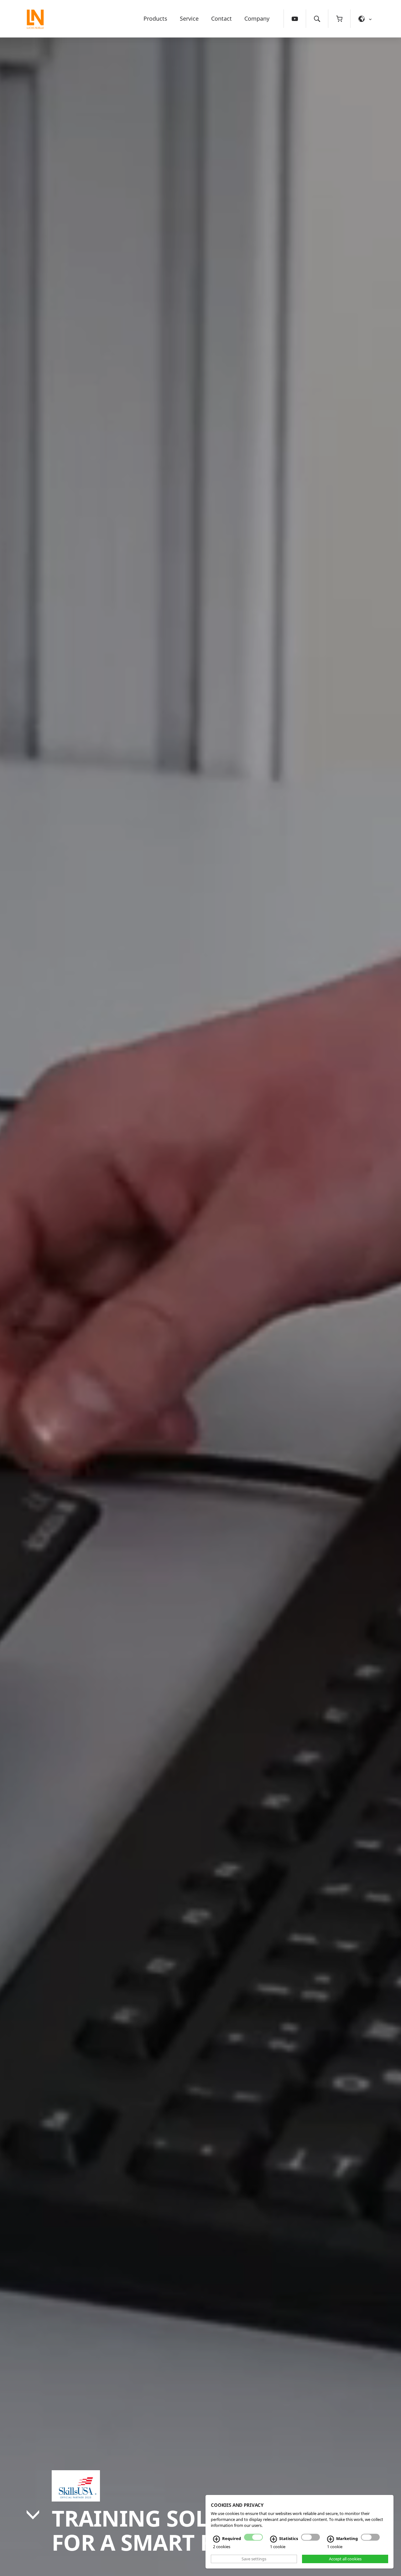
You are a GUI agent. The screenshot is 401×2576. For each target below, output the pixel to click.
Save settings (254, 2559)
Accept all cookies (345, 2559)
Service (189, 18)
